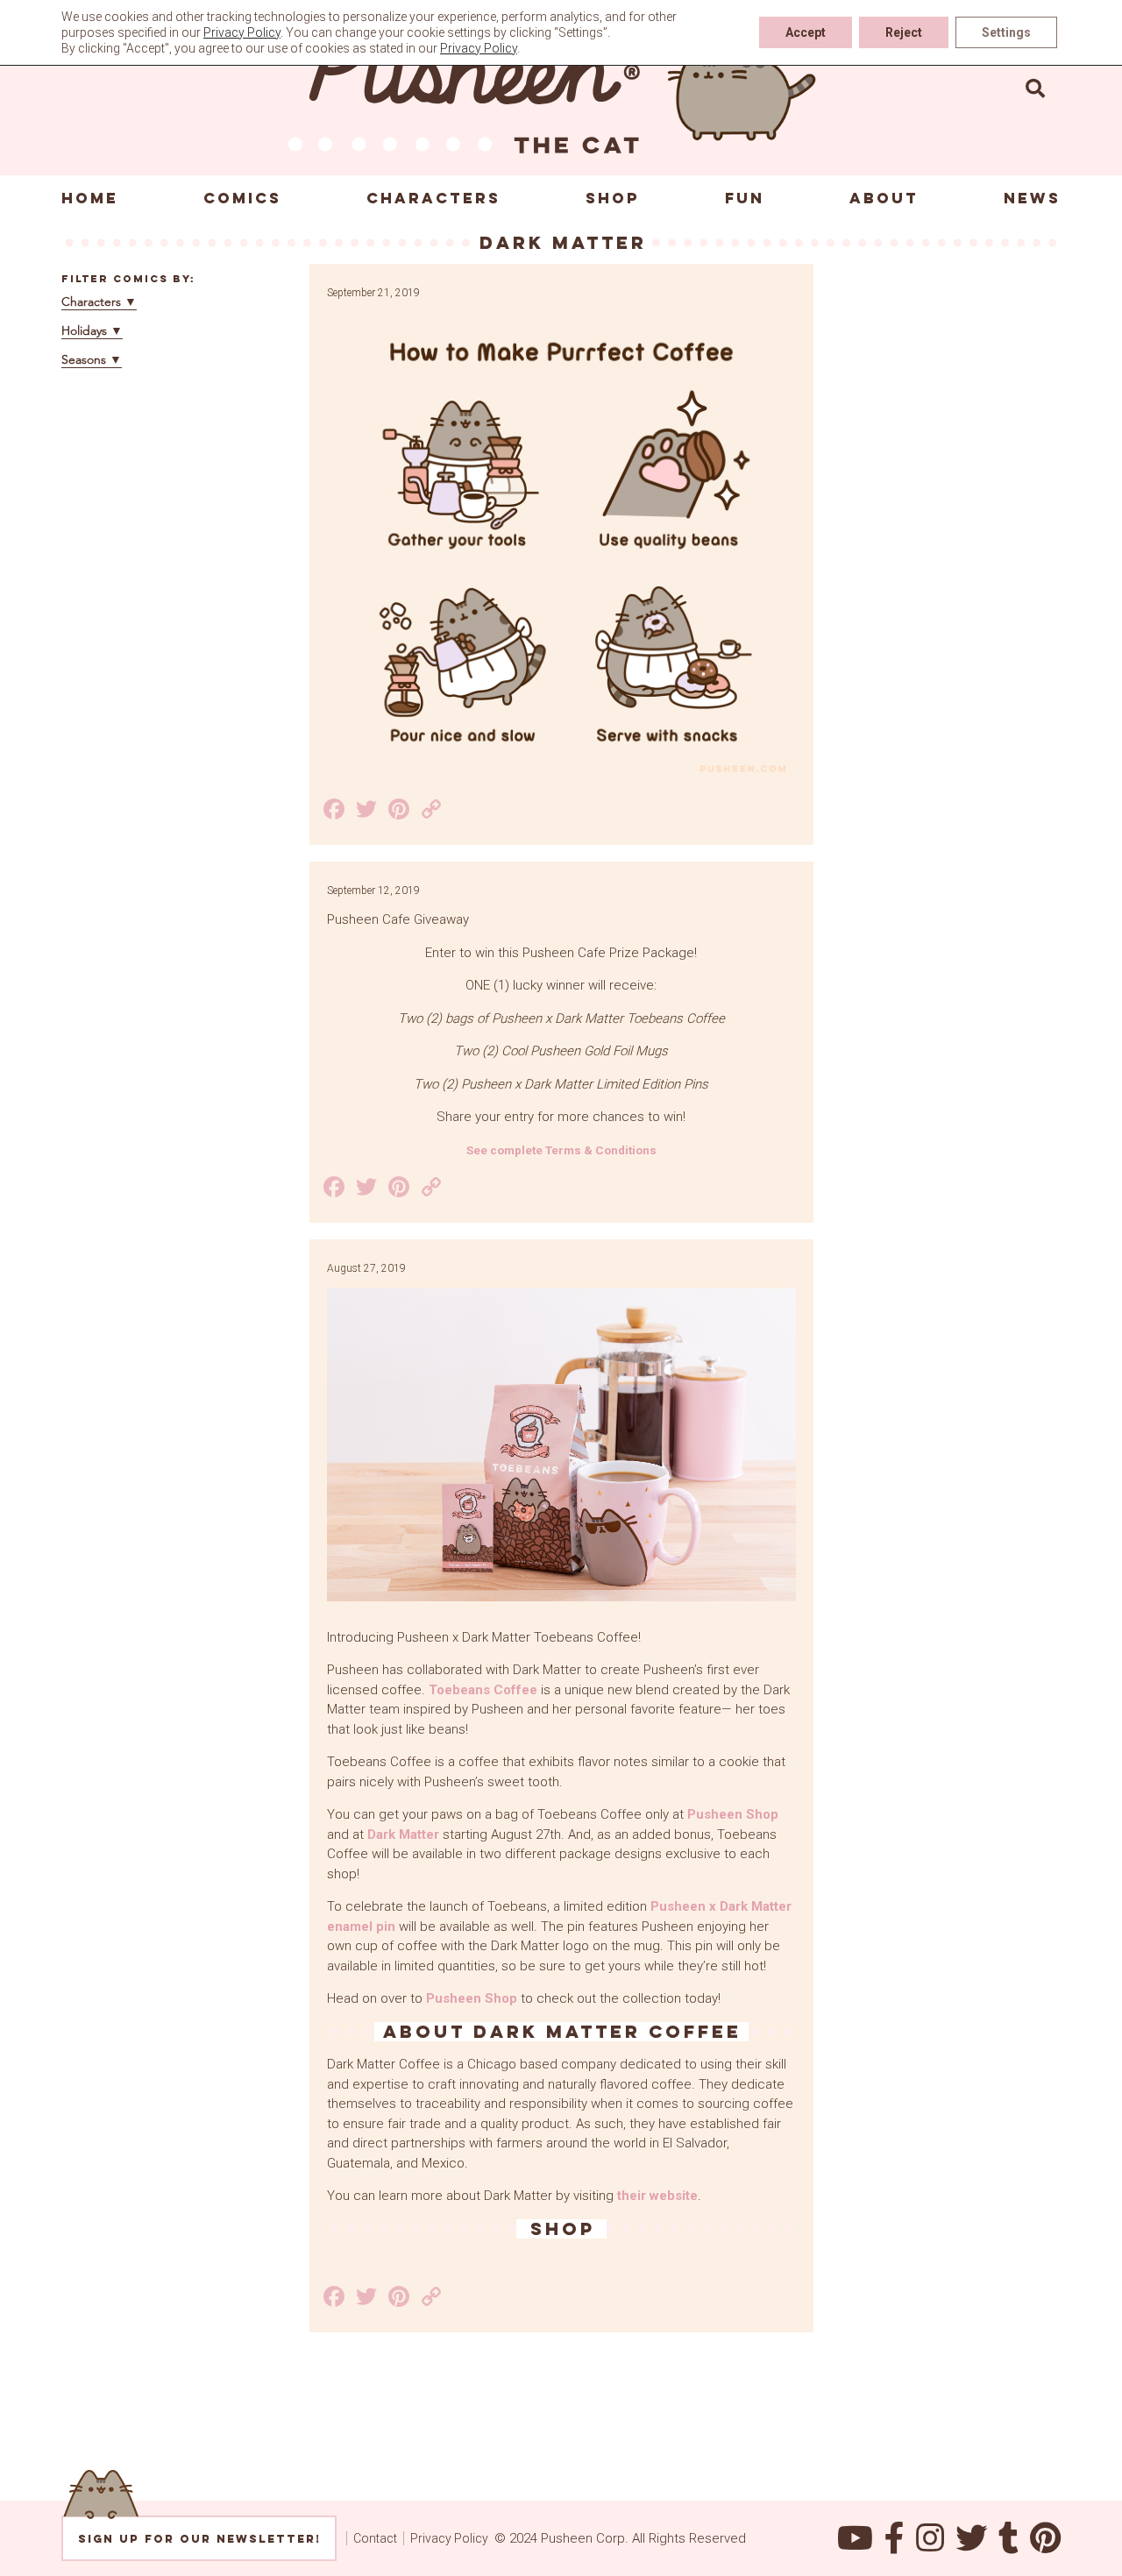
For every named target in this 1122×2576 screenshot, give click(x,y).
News (1032, 198)
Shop (613, 198)
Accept (806, 32)
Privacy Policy (449, 2538)
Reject (904, 32)
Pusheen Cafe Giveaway (398, 919)
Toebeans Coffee (483, 1690)
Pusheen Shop (733, 1814)
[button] (1035, 88)
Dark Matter (403, 1834)
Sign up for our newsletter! (199, 2539)
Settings (1006, 32)
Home (90, 198)
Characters (433, 198)
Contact (375, 2538)
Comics (242, 198)
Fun (745, 198)
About (884, 198)
